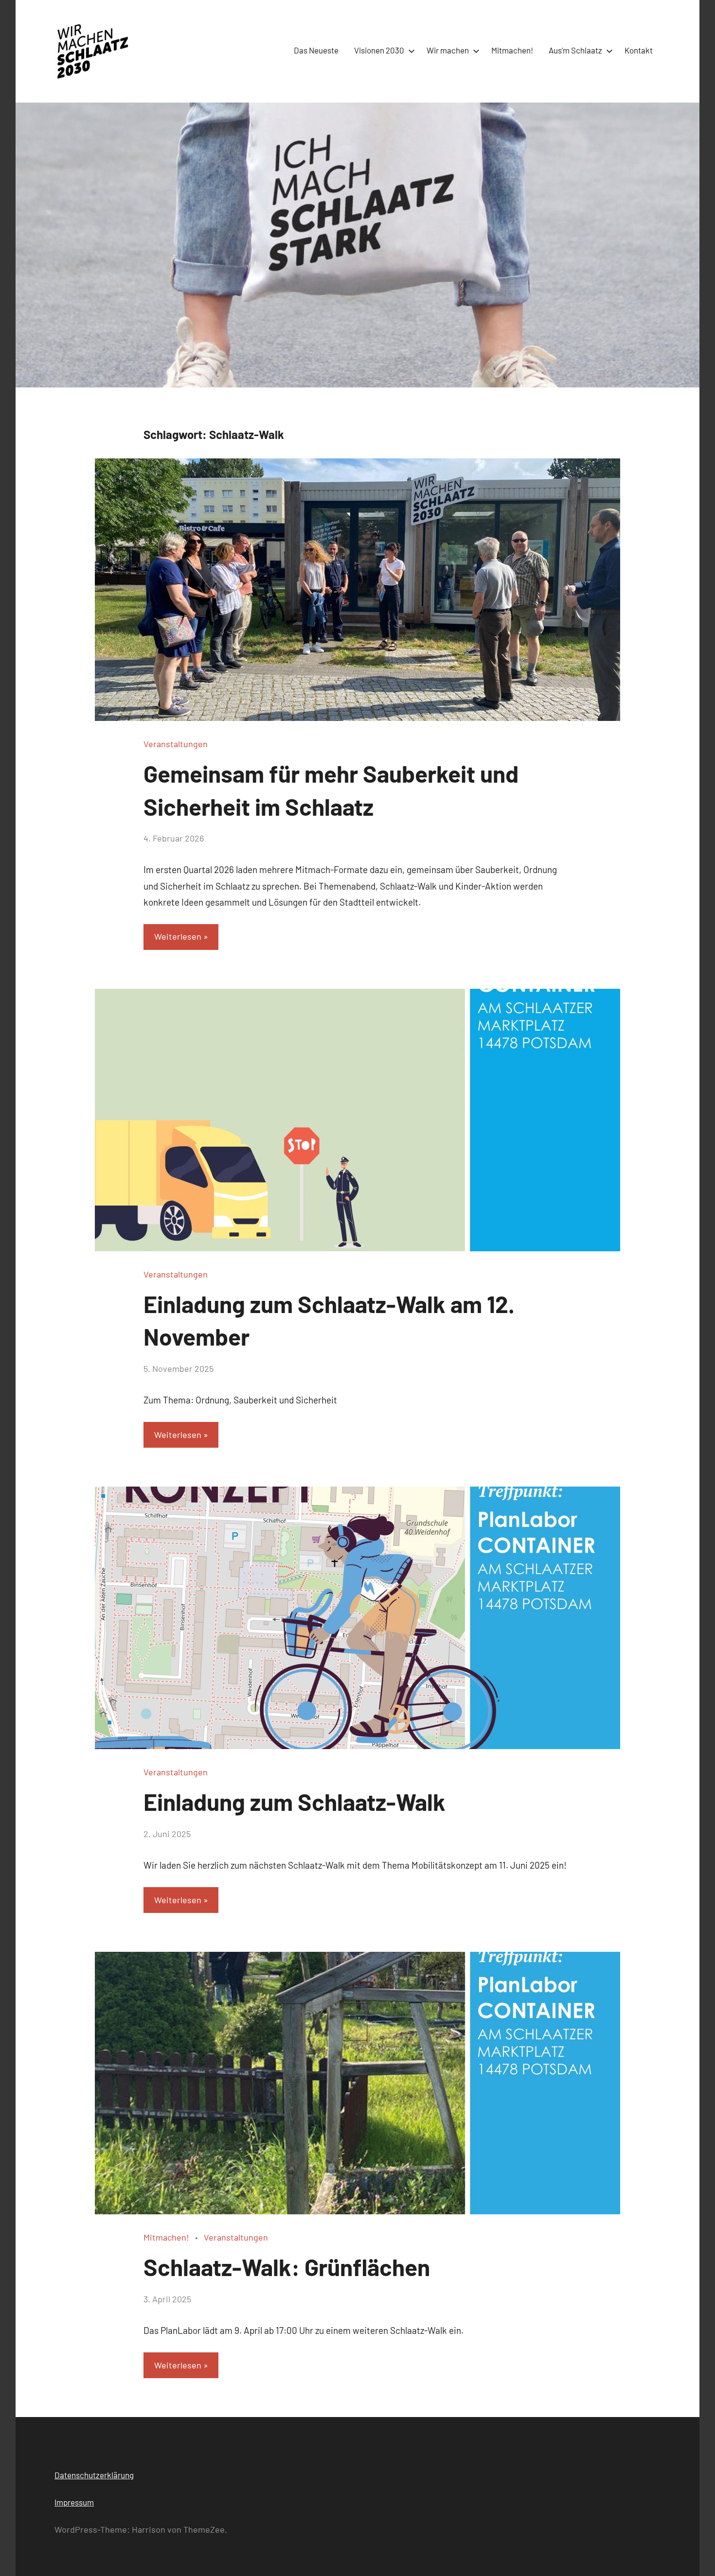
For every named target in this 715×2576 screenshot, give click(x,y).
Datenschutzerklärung (94, 2475)
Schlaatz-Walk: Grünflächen (287, 2267)
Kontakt (639, 50)
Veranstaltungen (176, 744)
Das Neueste (316, 50)
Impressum (74, 2502)
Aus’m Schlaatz (575, 50)
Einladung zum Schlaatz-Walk (295, 1802)
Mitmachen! (512, 50)
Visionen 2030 (379, 50)
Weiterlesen (178, 936)
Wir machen (448, 50)
